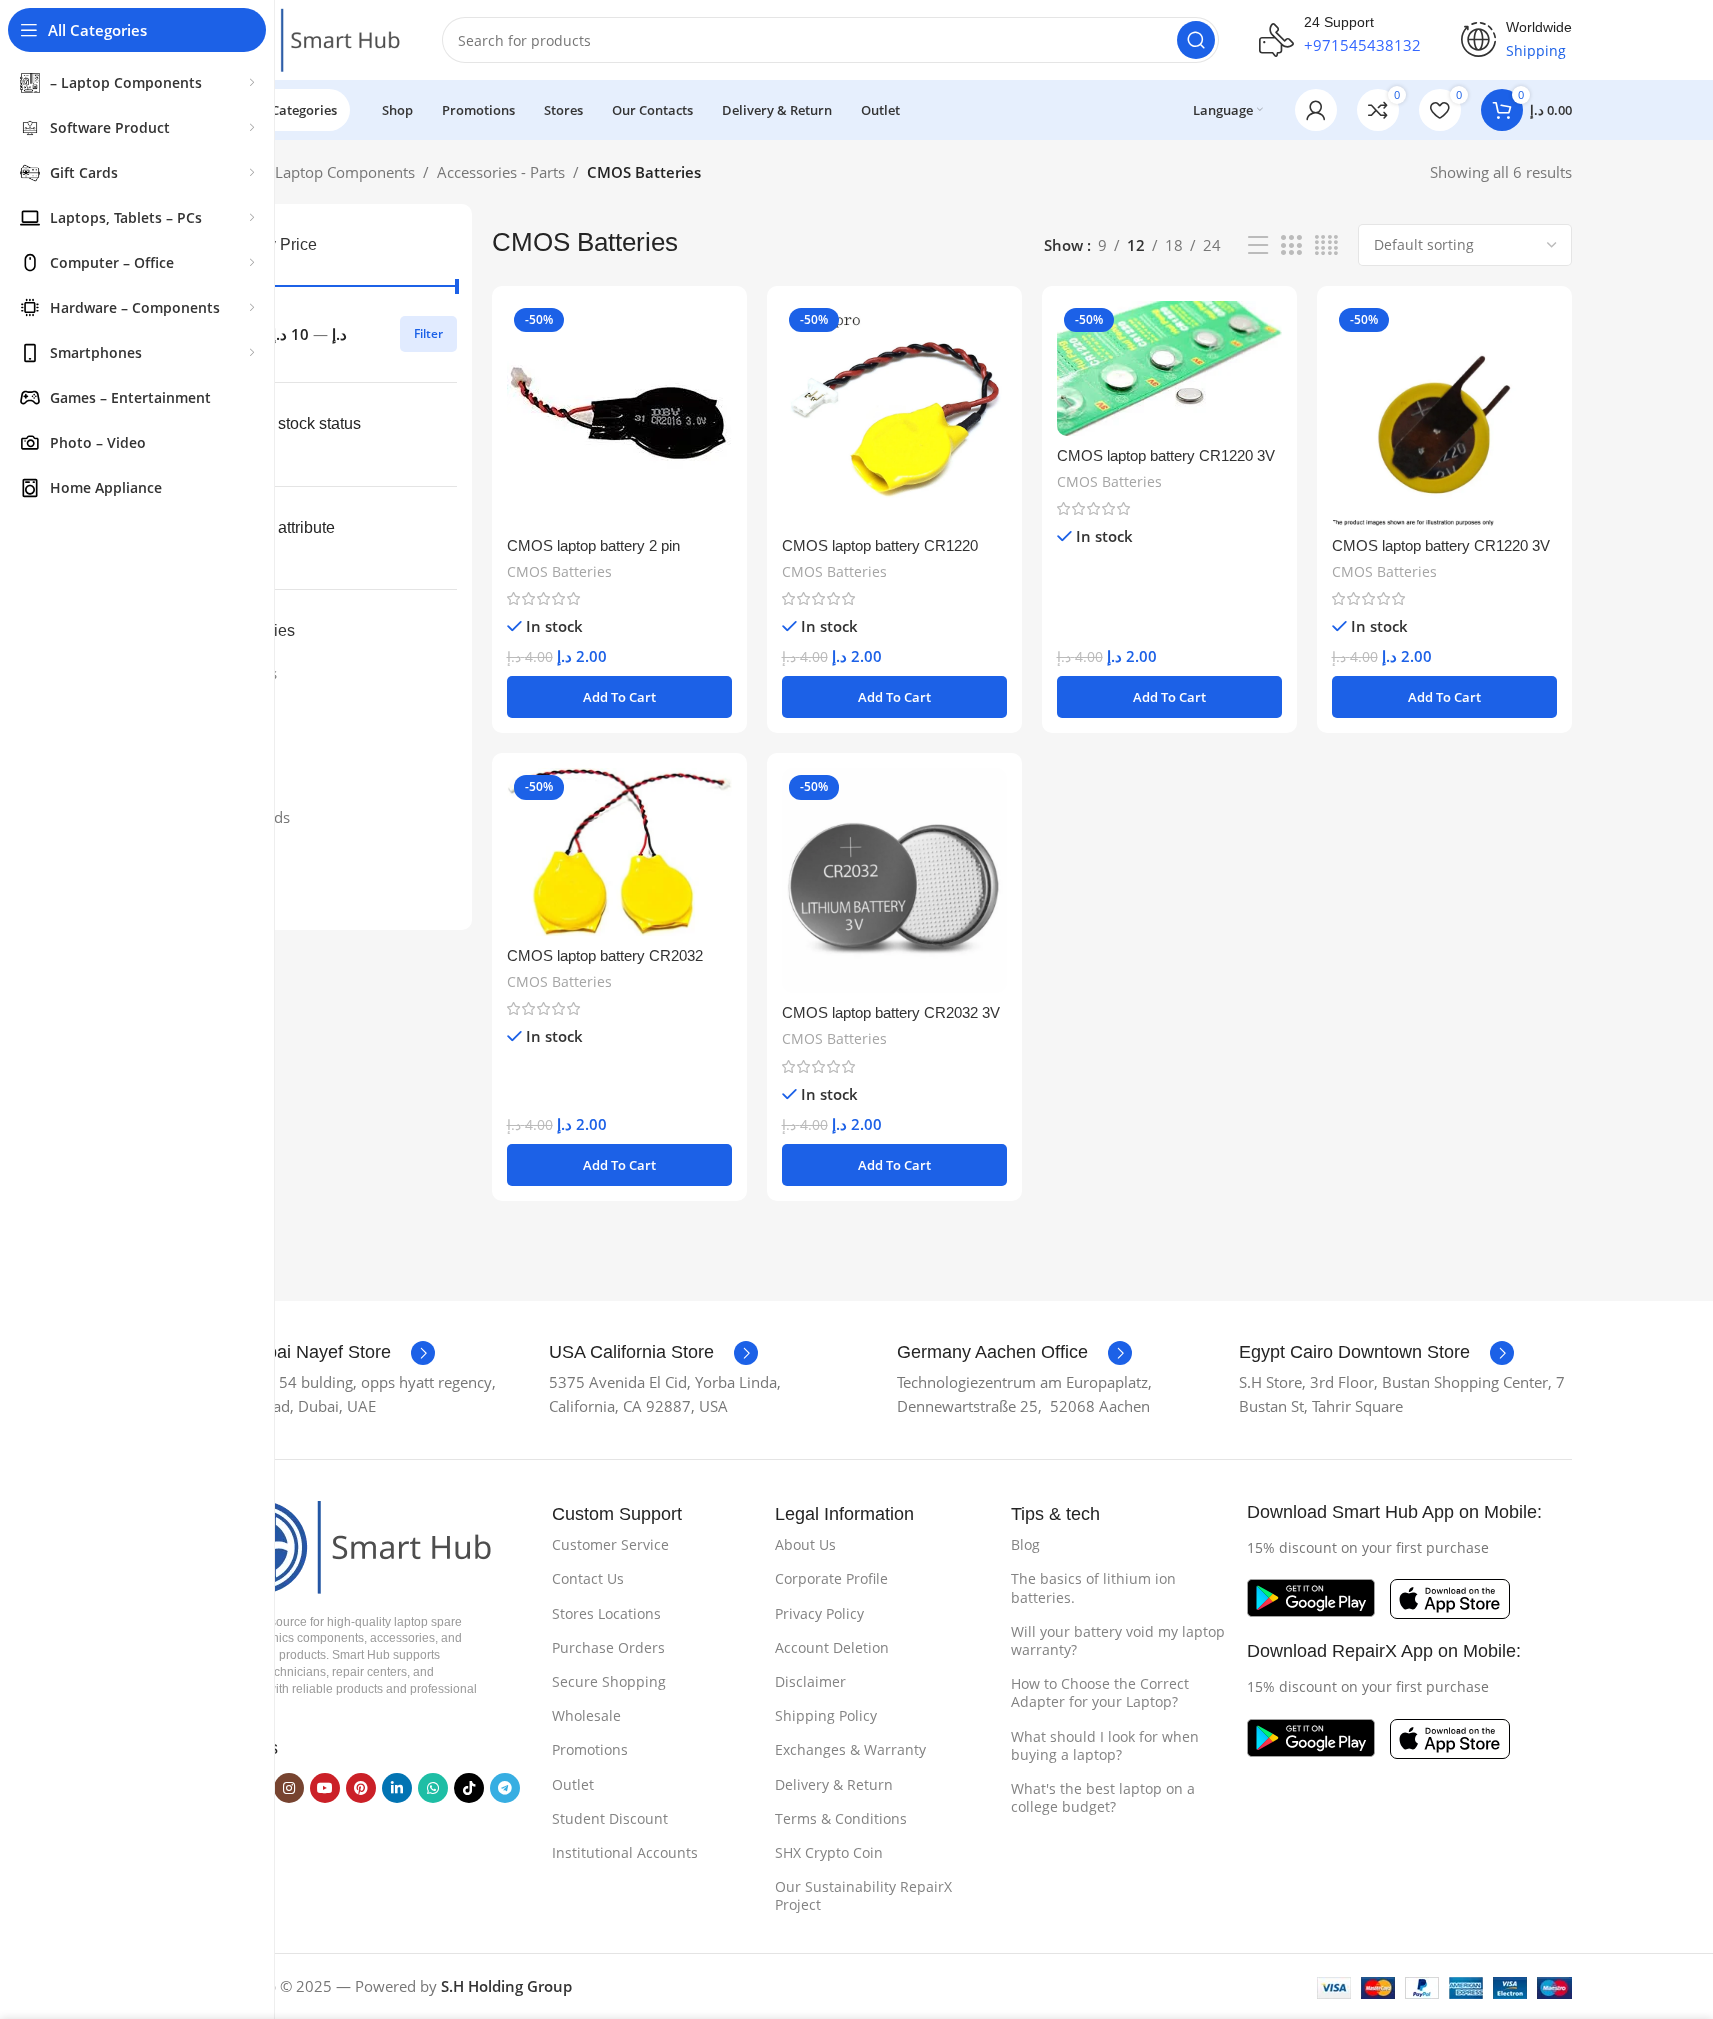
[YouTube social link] (325, 1788)
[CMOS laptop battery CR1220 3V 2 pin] (1444, 413)
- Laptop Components (340, 172)
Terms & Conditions (841, 1818)
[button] (619, 697)
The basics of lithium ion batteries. (1093, 1587)
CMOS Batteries (559, 571)
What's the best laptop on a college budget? (1103, 1797)
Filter (428, 333)
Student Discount (610, 1818)
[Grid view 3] (1291, 245)
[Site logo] (302, 38)
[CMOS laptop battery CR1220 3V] (1169, 368)
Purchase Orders (608, 1647)
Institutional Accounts (625, 1852)
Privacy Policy (819, 1613)
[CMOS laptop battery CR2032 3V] (894, 880)
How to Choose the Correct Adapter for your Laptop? (1100, 1692)
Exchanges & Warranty (850, 1749)
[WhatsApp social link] (433, 1788)
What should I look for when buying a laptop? (1105, 1745)
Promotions (590, 1749)
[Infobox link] (318, 1353)
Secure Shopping (609, 1681)
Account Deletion (832, 1647)
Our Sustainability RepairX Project (863, 1895)
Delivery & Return (834, 1784)
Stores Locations (606, 1613)
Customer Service (610, 1544)
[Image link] (347, 1545)
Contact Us (588, 1578)
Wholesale (586, 1715)
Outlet (573, 1784)
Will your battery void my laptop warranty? (1118, 1640)
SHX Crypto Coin (829, 1852)
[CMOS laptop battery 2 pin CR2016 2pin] (619, 413)
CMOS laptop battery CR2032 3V (891, 1012)
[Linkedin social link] (397, 1788)
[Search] (1196, 40)
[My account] (1316, 110)
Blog (1025, 1544)
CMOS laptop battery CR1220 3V (1166, 455)
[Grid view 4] (1326, 245)
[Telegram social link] (505, 1788)
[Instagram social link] (289, 1788)
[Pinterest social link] (361, 1788)
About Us (805, 1544)
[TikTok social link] (469, 1788)
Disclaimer (810, 1681)
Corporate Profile (831, 1578)
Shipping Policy (826, 1715)
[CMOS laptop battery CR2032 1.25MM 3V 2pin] (619, 852)
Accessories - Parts (501, 172)
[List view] (1258, 245)
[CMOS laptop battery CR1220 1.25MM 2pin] (894, 413)
